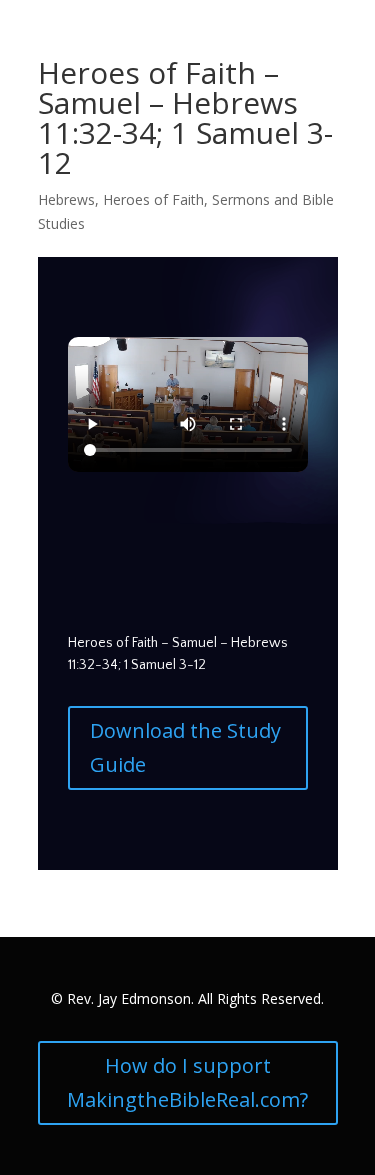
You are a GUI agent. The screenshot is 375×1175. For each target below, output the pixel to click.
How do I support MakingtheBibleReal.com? (187, 1082)
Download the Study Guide (185, 747)
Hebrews (66, 199)
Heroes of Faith (153, 199)
